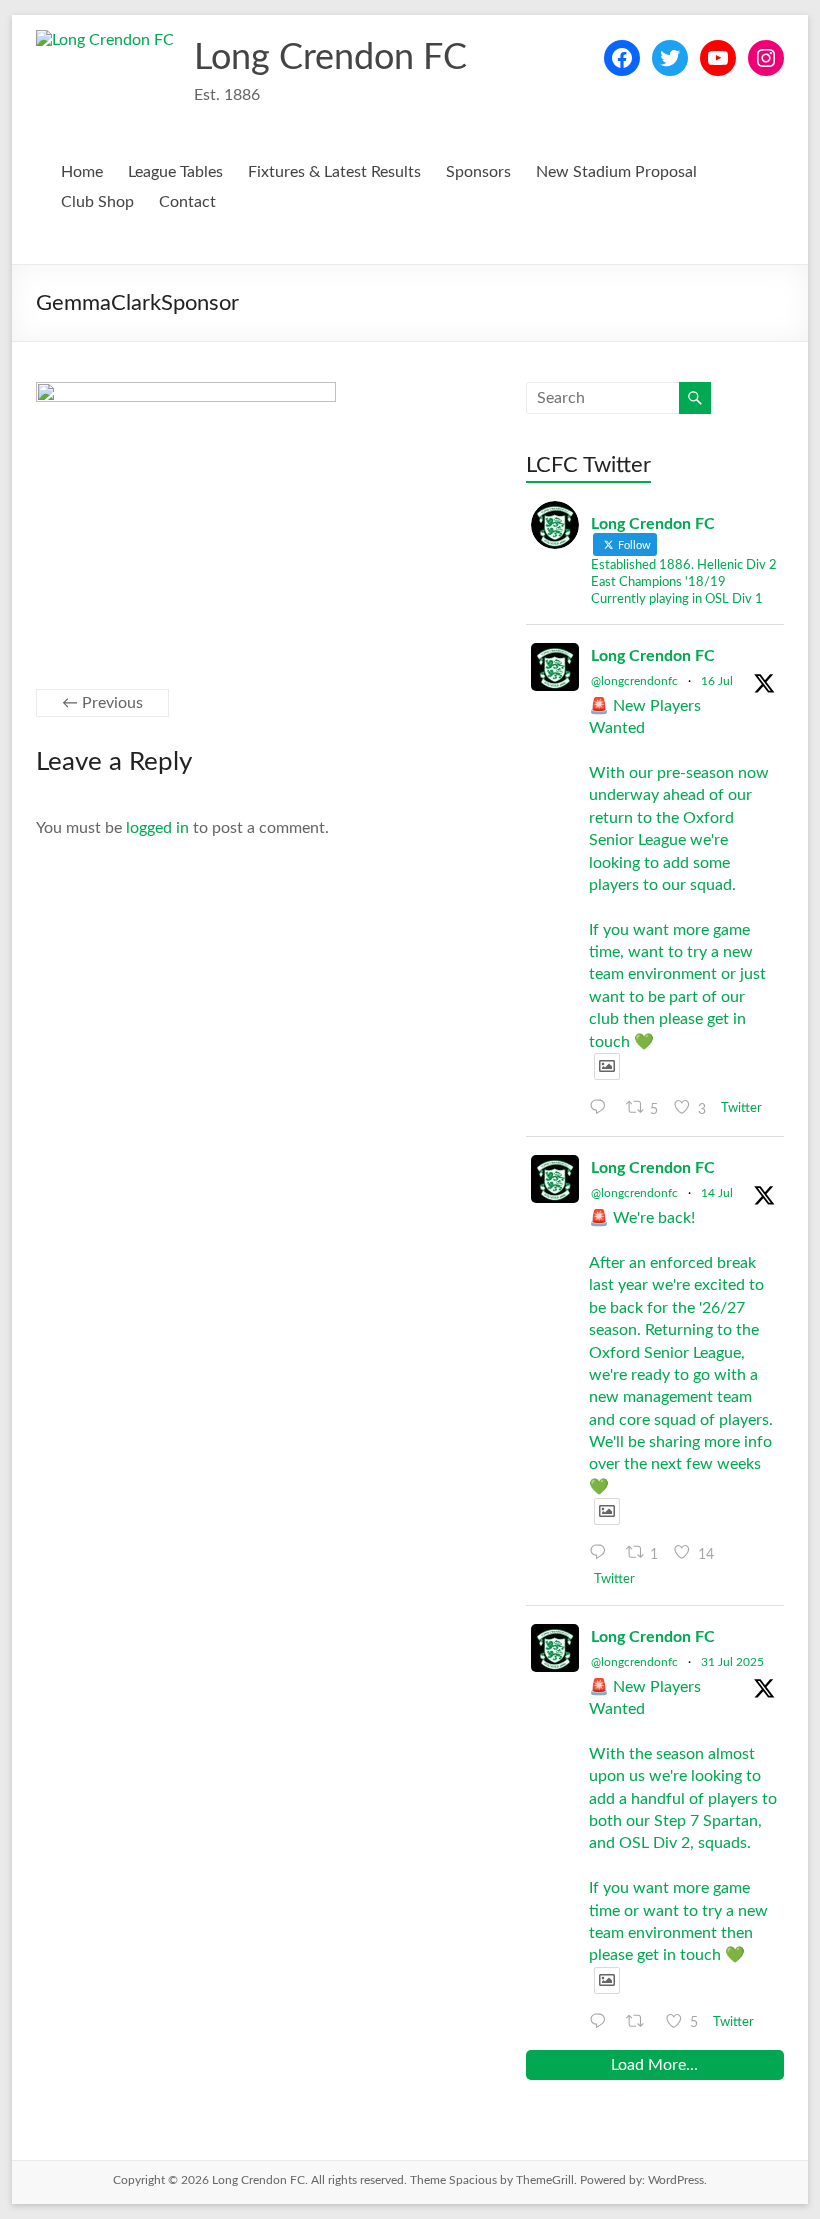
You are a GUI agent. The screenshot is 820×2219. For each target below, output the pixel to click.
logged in (157, 828)
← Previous (102, 703)
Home (82, 172)
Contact (187, 202)
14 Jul (717, 1193)
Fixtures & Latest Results (334, 172)
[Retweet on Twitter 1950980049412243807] (641, 2022)
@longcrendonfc (634, 681)
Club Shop (97, 202)
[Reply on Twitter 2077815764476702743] (602, 1108)
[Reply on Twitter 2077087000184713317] (602, 1553)
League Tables (175, 172)
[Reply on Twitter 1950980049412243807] (602, 2022)
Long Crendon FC (330, 58)
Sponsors (478, 172)
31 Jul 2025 (732, 1662)
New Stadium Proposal (616, 172)
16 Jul (717, 681)
